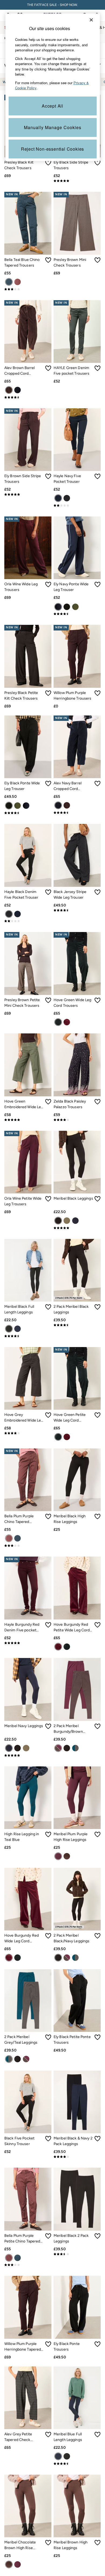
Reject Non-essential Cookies (52, 149)
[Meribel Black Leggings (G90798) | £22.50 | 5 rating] (77, 1228)
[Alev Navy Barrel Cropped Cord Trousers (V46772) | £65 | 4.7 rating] (77, 813)
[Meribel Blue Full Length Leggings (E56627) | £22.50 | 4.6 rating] (77, 2464)
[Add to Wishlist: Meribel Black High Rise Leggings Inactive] (97, 1516)
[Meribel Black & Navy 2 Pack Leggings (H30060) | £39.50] (77, 2102)
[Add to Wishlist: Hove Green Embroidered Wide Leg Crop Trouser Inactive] (48, 1102)
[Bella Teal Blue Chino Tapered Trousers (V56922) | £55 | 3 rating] (28, 289)
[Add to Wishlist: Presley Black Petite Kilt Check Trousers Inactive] (48, 693)
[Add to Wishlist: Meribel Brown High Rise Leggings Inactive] (97, 2543)
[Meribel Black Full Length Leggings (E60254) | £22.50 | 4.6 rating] (28, 1336)
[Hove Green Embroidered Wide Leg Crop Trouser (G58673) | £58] (28, 1065)
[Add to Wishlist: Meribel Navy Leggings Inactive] (48, 1726)
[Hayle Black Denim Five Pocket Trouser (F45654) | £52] (28, 855)
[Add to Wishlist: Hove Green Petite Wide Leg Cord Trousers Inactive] (97, 1415)
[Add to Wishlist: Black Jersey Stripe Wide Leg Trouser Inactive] (97, 892)
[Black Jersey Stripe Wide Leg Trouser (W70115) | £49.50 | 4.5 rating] (77, 910)
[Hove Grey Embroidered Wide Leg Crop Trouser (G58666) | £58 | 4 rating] (28, 1433)
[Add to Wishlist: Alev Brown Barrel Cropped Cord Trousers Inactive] (48, 368)
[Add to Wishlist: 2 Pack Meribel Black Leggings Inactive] (97, 1307)
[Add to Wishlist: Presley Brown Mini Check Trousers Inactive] (97, 260)
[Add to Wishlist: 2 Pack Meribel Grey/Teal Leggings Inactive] (48, 2037)
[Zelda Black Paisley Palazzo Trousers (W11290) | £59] (77, 1065)
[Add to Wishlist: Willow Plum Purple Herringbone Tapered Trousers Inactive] (48, 2344)
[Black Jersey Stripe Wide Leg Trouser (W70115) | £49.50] (77, 855)
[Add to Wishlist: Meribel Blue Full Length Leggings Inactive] (97, 2435)
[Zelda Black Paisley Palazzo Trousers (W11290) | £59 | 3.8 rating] (77, 1120)
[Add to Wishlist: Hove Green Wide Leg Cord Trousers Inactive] (97, 1000)
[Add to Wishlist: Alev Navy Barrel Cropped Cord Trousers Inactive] (97, 784)
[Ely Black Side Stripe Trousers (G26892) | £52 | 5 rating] (77, 181)
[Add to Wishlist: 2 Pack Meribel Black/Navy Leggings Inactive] (97, 1936)
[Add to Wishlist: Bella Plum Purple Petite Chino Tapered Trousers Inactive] (48, 2236)
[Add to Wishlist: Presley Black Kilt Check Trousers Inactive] (48, 163)
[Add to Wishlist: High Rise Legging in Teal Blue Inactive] (48, 1834)
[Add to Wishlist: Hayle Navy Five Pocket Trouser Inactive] (97, 476)
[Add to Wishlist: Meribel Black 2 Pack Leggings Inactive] (97, 2236)
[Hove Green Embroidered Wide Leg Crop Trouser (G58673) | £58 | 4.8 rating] (28, 1120)
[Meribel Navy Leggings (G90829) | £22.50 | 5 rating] (28, 1755)
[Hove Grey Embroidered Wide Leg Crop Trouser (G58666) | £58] (28, 1378)
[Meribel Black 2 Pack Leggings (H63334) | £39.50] (77, 2199)
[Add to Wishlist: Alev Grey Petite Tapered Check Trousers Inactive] (48, 2435)
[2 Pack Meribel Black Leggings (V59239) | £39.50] (77, 1270)
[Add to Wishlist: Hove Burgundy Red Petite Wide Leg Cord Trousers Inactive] (97, 1625)
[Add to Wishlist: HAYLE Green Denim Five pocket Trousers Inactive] (97, 368)
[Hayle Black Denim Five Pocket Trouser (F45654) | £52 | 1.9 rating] (28, 921)
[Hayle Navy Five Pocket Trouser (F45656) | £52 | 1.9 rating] (77, 505)
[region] (53, 87)
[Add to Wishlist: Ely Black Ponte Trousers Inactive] (97, 2344)
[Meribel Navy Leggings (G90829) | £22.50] (28, 1689)
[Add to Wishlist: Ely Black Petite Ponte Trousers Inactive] (97, 2037)
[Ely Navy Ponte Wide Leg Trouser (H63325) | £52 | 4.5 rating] (77, 614)
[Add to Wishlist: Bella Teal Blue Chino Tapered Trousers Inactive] (48, 260)
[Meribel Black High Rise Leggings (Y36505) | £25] (77, 1480)
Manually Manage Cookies (53, 127)
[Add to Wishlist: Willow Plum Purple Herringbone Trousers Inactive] (97, 693)
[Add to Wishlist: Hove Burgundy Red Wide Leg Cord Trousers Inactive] (48, 1936)
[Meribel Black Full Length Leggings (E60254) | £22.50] (28, 1270)
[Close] (91, 20)
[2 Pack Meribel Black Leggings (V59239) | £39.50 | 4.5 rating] (77, 1325)
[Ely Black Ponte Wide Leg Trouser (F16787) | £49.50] (28, 747)
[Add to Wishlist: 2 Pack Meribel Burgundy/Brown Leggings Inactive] (97, 1726)
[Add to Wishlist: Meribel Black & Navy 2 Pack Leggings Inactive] (97, 2139)
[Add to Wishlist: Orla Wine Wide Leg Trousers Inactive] (48, 584)
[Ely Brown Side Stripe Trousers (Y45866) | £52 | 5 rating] (28, 494)
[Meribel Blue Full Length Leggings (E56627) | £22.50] (77, 2398)
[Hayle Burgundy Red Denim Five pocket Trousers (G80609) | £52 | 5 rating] (28, 1643)
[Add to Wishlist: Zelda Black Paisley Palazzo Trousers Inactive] (97, 1102)
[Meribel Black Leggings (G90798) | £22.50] (77, 1162)
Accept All (52, 106)
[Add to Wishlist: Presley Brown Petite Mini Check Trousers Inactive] (48, 1000)
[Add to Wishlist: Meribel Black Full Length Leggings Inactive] (48, 1307)
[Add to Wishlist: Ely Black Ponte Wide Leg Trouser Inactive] (48, 784)
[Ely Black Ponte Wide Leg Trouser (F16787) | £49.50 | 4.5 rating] (28, 813)
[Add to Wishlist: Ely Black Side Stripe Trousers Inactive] (97, 163)
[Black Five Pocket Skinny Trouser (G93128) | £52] (28, 2102)
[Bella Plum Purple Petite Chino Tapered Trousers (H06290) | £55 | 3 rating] (28, 2265)
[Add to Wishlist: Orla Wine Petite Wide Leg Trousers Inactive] (48, 1199)
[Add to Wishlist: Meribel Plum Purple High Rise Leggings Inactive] (97, 1834)
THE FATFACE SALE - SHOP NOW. (53, 5)
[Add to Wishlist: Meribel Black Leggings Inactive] (97, 1199)
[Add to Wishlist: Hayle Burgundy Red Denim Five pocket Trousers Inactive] (48, 1625)
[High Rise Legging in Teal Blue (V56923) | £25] (28, 1798)
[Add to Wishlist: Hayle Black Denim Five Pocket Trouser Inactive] (48, 892)
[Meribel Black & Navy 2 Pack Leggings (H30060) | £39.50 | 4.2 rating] (77, 2157)
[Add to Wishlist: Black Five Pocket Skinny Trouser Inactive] (48, 2139)
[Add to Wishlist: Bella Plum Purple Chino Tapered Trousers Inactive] (48, 1516)
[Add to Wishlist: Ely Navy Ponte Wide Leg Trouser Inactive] (97, 584)
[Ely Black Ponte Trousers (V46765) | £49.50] (77, 2307)
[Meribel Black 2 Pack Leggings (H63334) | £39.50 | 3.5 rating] (77, 2254)
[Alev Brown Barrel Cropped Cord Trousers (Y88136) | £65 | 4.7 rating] (28, 397)
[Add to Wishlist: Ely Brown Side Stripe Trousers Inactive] (48, 476)
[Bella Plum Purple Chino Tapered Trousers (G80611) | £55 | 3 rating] (28, 1546)
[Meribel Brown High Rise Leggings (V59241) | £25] (77, 2506)
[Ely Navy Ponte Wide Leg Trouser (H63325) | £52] (77, 548)
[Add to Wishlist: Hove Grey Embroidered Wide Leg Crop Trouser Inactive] (48, 1415)
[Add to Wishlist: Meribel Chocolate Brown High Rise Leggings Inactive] (48, 2543)
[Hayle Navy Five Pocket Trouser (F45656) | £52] (77, 440)
